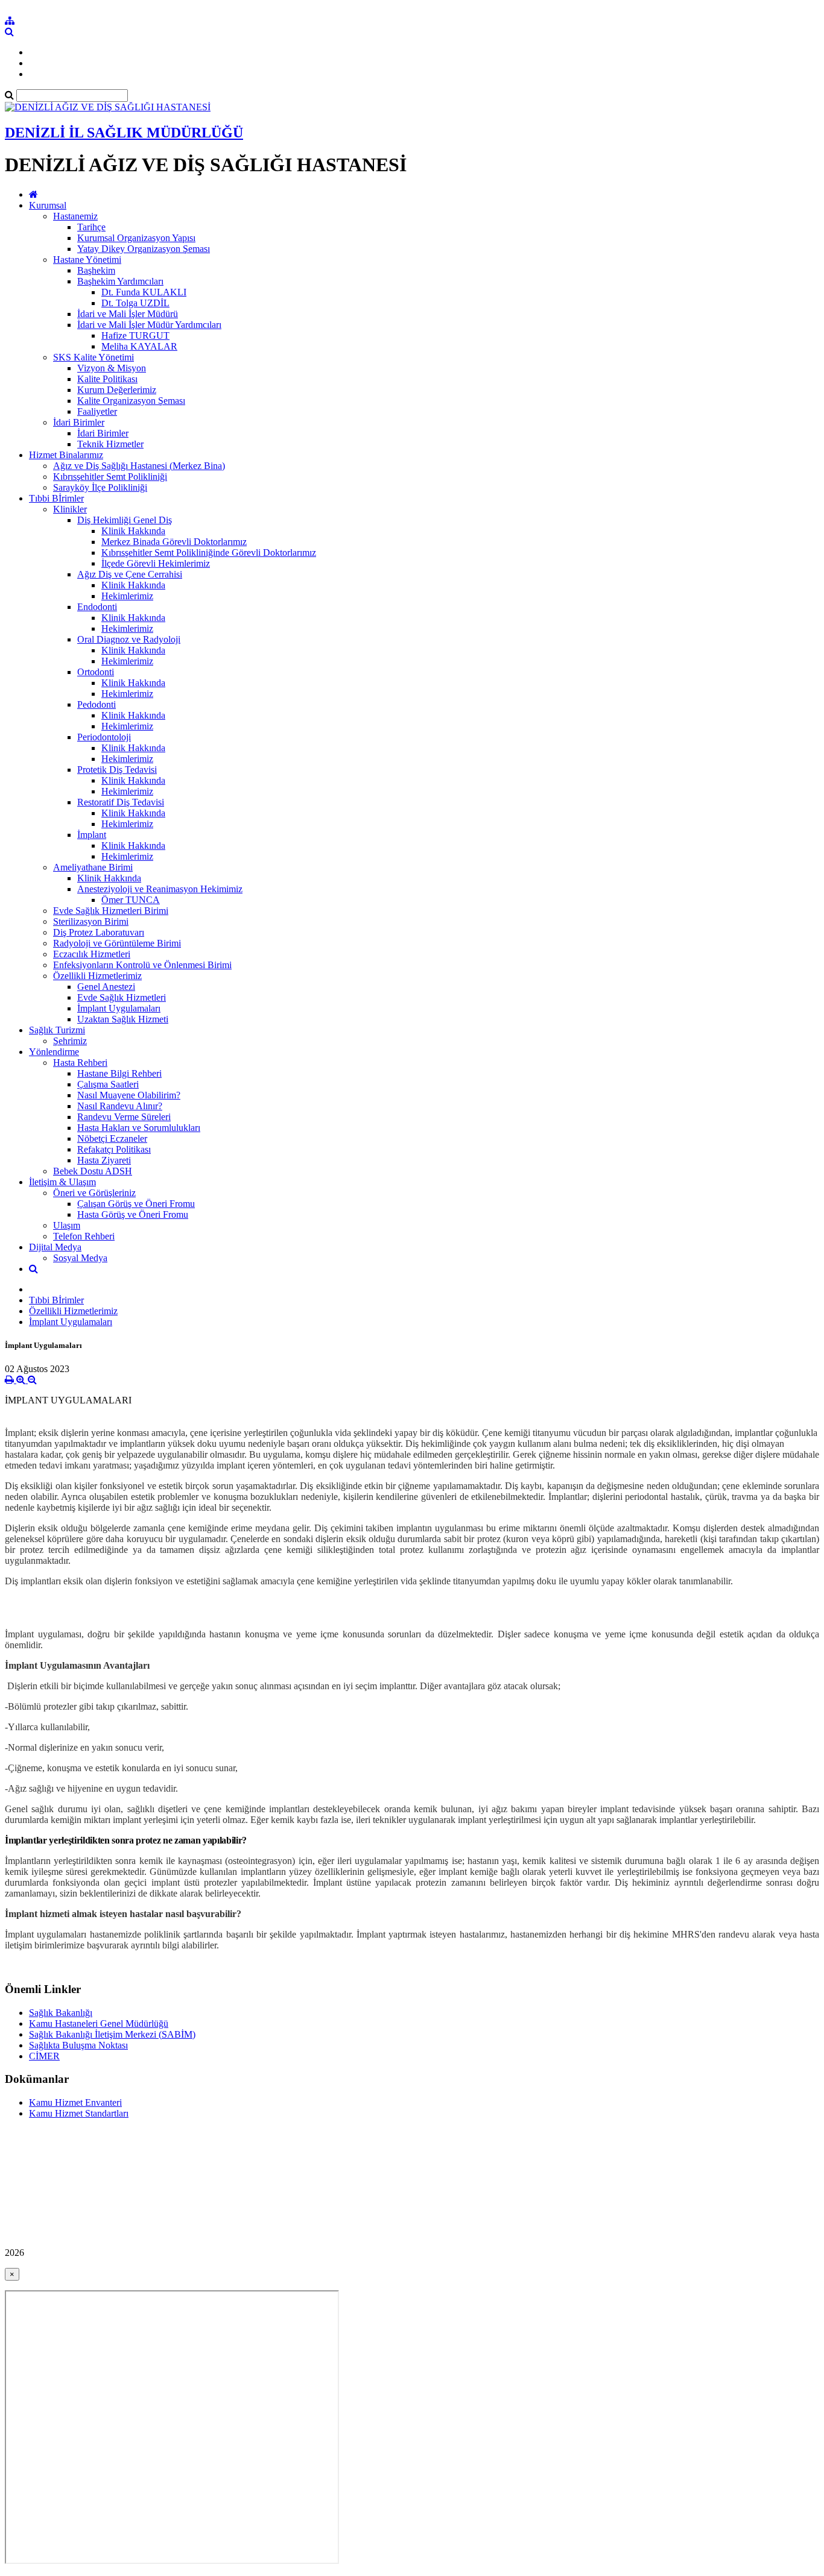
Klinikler (70, 509)
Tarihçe (91, 227)
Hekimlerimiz (127, 596)
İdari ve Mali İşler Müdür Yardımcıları (149, 325)
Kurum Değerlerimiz (117, 390)
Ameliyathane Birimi (93, 867)
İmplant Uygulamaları (119, 1008)
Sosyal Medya (80, 1258)
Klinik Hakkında (133, 531)
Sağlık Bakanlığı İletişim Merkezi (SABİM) (112, 2034)
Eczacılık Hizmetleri (92, 954)
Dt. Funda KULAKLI (144, 292)
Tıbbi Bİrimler (56, 498)
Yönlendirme (54, 1052)
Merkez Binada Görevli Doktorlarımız (174, 542)
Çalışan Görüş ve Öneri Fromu (136, 1204)
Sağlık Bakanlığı (61, 2013)
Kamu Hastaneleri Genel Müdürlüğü (99, 2023)
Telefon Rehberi (84, 1236)
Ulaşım (67, 1225)
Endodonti (97, 607)
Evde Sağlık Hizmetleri (122, 997)
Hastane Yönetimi (87, 260)
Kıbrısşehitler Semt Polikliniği (110, 477)
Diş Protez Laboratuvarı (99, 932)
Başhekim (96, 270)
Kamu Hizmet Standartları (79, 2113)
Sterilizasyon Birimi (91, 921)
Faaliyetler (97, 411)
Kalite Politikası (107, 379)
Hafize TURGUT (135, 335)
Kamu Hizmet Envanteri (75, 2102)
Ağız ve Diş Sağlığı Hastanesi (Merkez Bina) (139, 466)
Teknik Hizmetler (110, 444)
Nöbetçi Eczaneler (112, 1138)
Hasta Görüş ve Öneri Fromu (133, 1214)
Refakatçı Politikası (114, 1149)
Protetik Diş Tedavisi (117, 770)
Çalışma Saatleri (108, 1084)
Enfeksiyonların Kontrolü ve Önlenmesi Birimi (142, 965)
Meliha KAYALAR (139, 346)
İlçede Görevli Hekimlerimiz (156, 563)
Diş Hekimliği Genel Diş (125, 520)
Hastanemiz (75, 216)
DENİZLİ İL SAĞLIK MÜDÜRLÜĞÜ (124, 133)
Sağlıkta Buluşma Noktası (78, 2045)
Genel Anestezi (106, 987)
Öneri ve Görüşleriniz (94, 1193)
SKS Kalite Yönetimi (93, 357)
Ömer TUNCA (131, 900)
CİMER (44, 2056)
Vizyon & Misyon (112, 368)
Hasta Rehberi (80, 1063)
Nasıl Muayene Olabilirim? (129, 1095)
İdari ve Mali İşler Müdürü (128, 314)
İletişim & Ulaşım (62, 1182)
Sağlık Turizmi (57, 1030)
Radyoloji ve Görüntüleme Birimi (117, 943)
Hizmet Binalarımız (66, 455)
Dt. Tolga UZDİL (135, 303)
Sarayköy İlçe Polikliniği (100, 487)
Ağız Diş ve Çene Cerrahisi (130, 574)
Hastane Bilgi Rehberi (119, 1073)
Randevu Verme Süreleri (124, 1117)
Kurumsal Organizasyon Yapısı (136, 238)
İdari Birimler (79, 422)
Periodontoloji (104, 737)
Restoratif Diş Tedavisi (121, 802)
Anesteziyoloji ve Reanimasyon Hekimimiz (160, 889)
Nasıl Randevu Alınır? (120, 1106)
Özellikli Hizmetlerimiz (97, 976)
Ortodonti (96, 672)
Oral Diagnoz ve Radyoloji (129, 639)
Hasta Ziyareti (104, 1160)
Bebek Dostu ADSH (93, 1171)
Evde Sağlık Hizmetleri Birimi (111, 911)
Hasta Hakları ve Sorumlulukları (139, 1128)
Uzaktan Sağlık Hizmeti (123, 1019)
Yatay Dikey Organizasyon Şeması (144, 249)
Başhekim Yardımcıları (120, 281)
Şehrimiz (70, 1041)
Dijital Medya (55, 1247)
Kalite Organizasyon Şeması (131, 401)
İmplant (92, 835)
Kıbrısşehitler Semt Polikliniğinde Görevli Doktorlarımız (209, 553)
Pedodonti (97, 704)
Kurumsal (48, 205)
